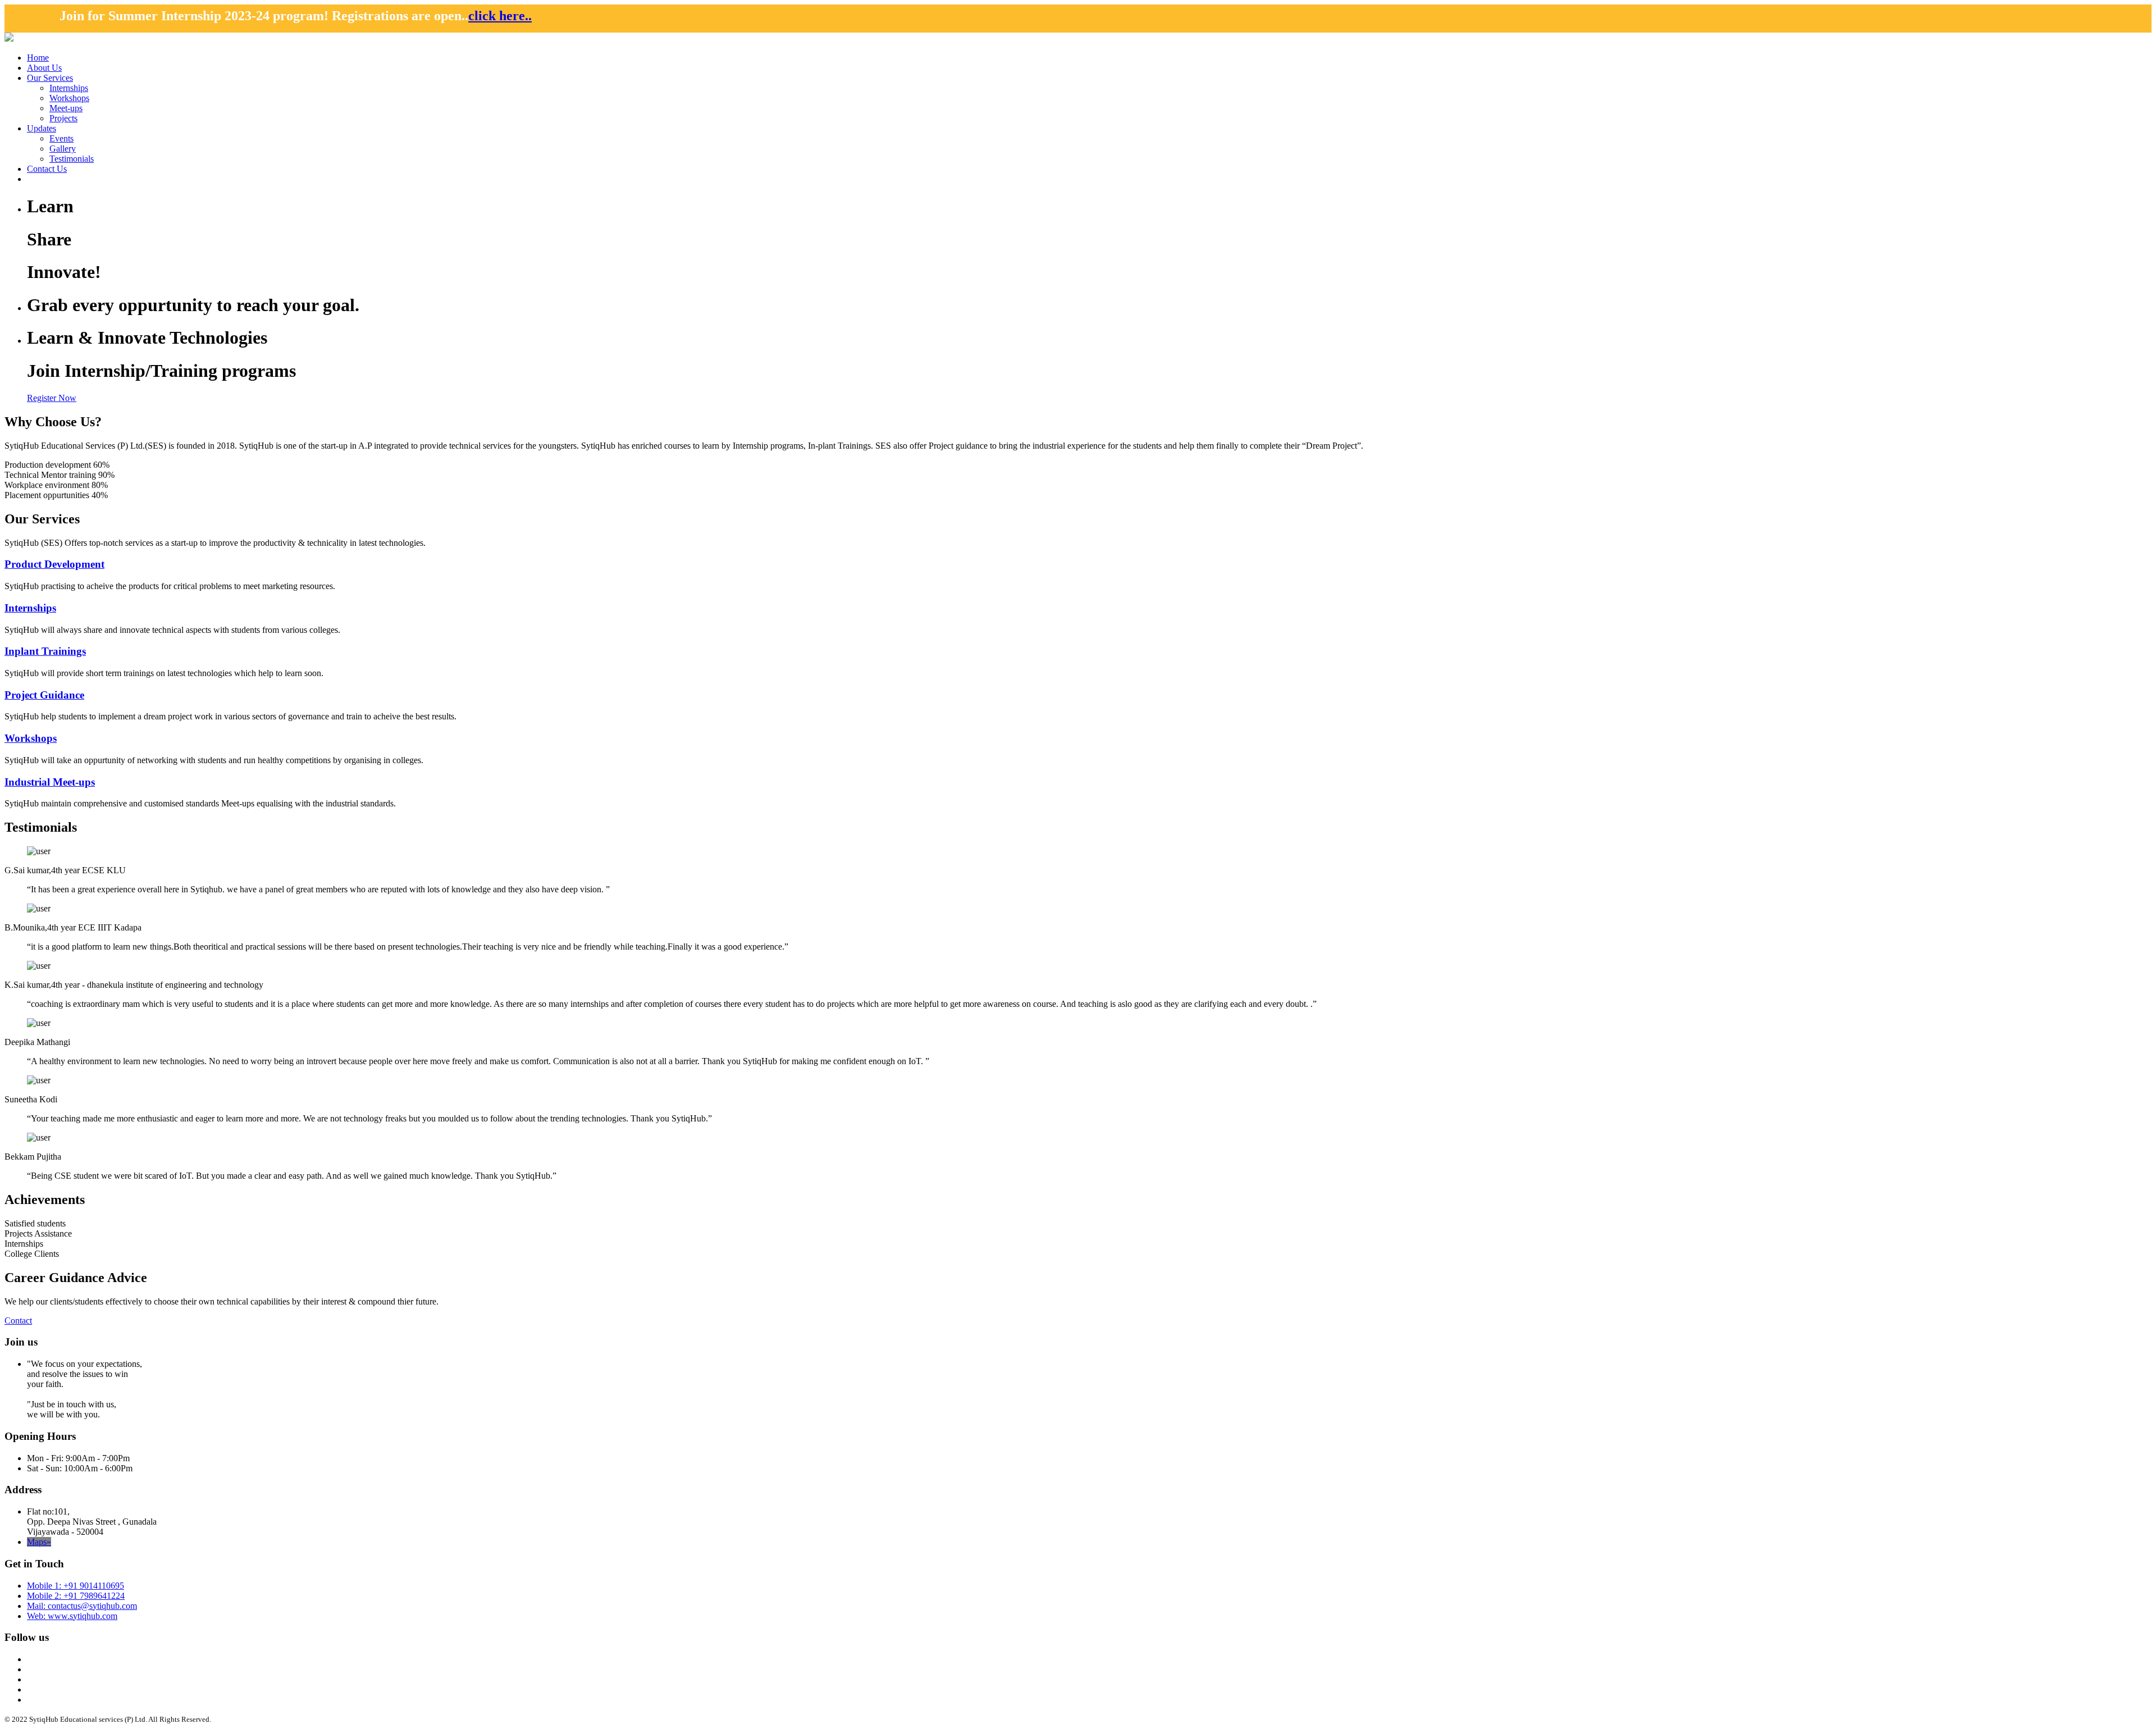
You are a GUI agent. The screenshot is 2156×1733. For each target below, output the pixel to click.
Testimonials (72, 159)
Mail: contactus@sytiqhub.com (82, 1606)
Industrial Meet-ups (50, 782)
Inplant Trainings (45, 651)
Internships (69, 88)
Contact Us (47, 169)
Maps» (39, 1542)
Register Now (52, 398)
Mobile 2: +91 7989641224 (76, 1596)
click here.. (90, 16)
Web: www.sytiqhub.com (72, 1616)
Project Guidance (44, 695)
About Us (44, 68)
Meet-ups (66, 108)
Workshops (69, 98)
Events (61, 138)
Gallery (63, 149)
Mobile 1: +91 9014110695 (76, 1586)
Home (38, 58)
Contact (18, 1321)
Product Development (54, 564)
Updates (42, 128)
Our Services (50, 78)
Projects (63, 118)
